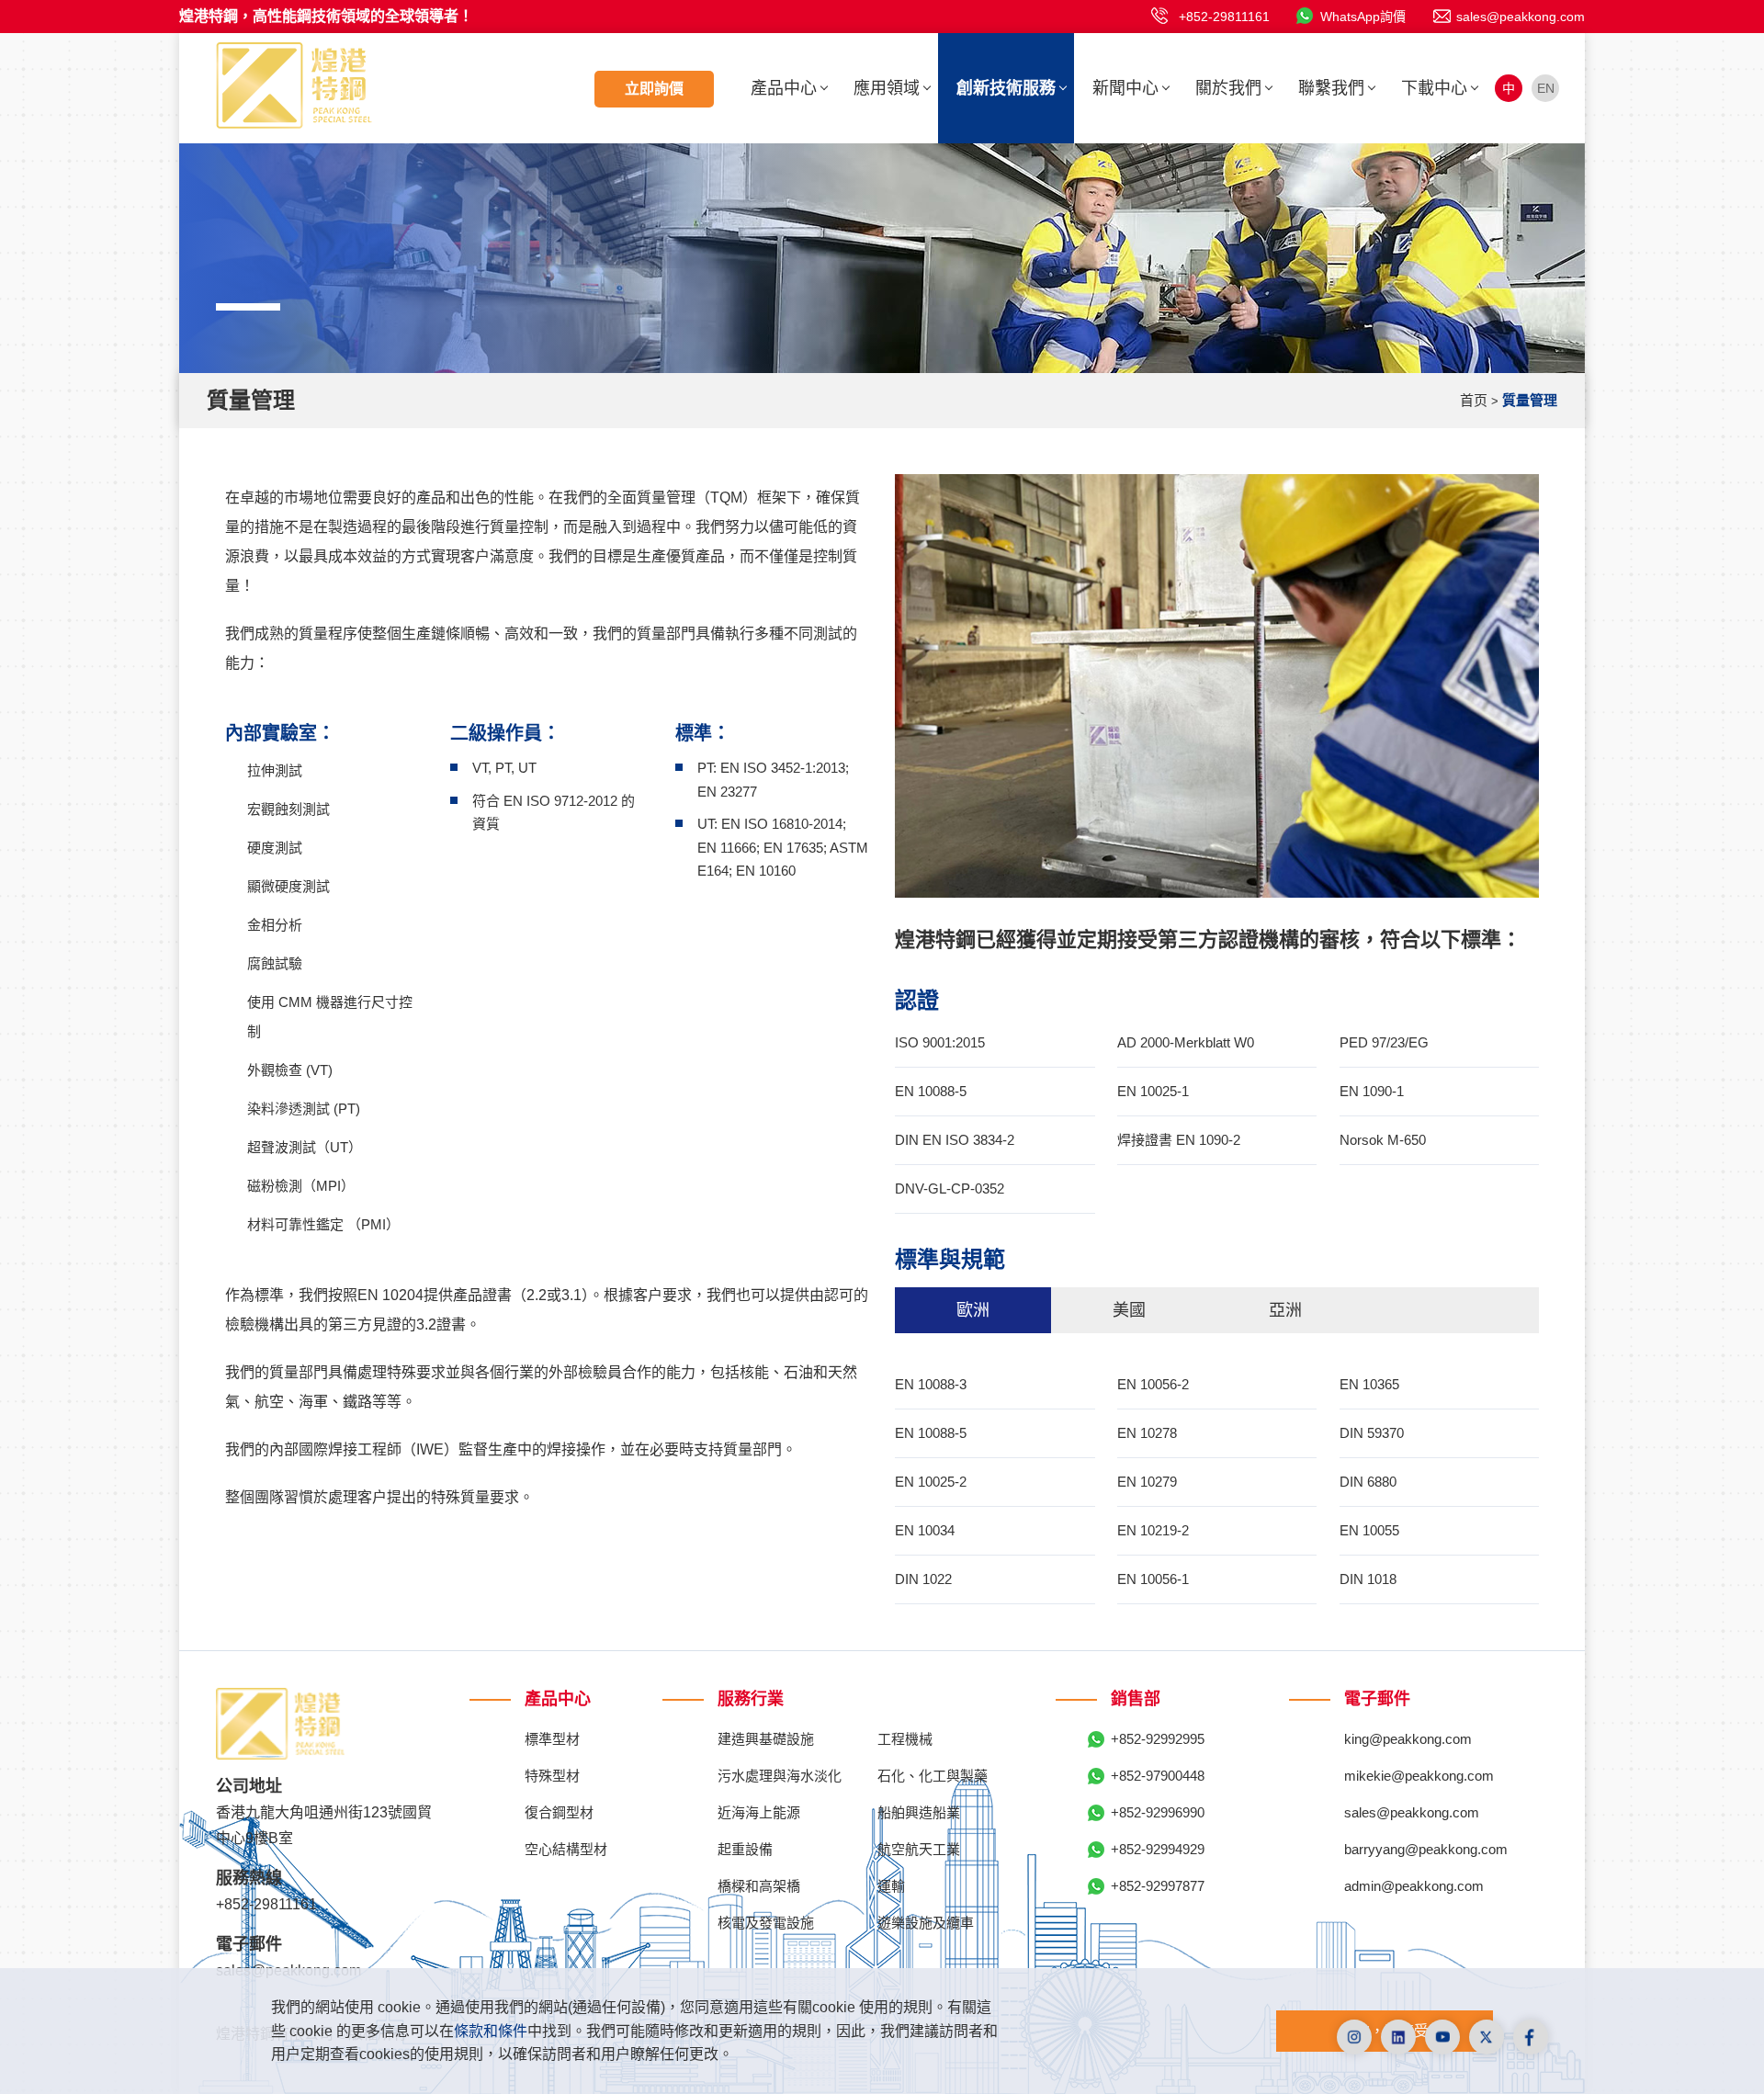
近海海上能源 (759, 1812)
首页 (1474, 400)
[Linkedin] (1398, 2037)
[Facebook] (1531, 2037)
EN (1546, 88)
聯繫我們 (1331, 88)
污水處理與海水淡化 (780, 1776)
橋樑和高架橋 (759, 1886)
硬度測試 (275, 848)
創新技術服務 (1006, 88)
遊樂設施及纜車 (926, 1923)
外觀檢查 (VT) (290, 1070)
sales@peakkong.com (1521, 17)
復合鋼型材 (559, 1812)
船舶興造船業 (919, 1812)
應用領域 (887, 88)
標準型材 (552, 1739)
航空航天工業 (919, 1849)
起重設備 (745, 1849)
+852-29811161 (1224, 17)
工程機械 (905, 1739)
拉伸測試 (275, 770)
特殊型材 (552, 1776)
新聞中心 (1125, 88)
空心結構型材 (566, 1849)
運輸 (891, 1886)
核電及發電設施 (766, 1923)
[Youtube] (1442, 2037)
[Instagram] (1354, 2037)
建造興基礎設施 (766, 1739)
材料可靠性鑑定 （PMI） (323, 1224)
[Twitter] (1487, 2037)
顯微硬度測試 (288, 886)
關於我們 (1228, 88)
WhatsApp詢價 (1363, 17)
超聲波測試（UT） (305, 1147)
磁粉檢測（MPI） (301, 1186)
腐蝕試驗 (275, 963)
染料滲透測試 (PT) (304, 1109)
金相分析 (275, 925)
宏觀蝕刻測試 (288, 809)
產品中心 (784, 88)
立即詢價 (654, 89)
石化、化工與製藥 (933, 1776)
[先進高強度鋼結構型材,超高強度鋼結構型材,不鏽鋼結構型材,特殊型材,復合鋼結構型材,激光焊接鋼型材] (294, 84)
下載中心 (1434, 88)
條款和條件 (491, 2031)
